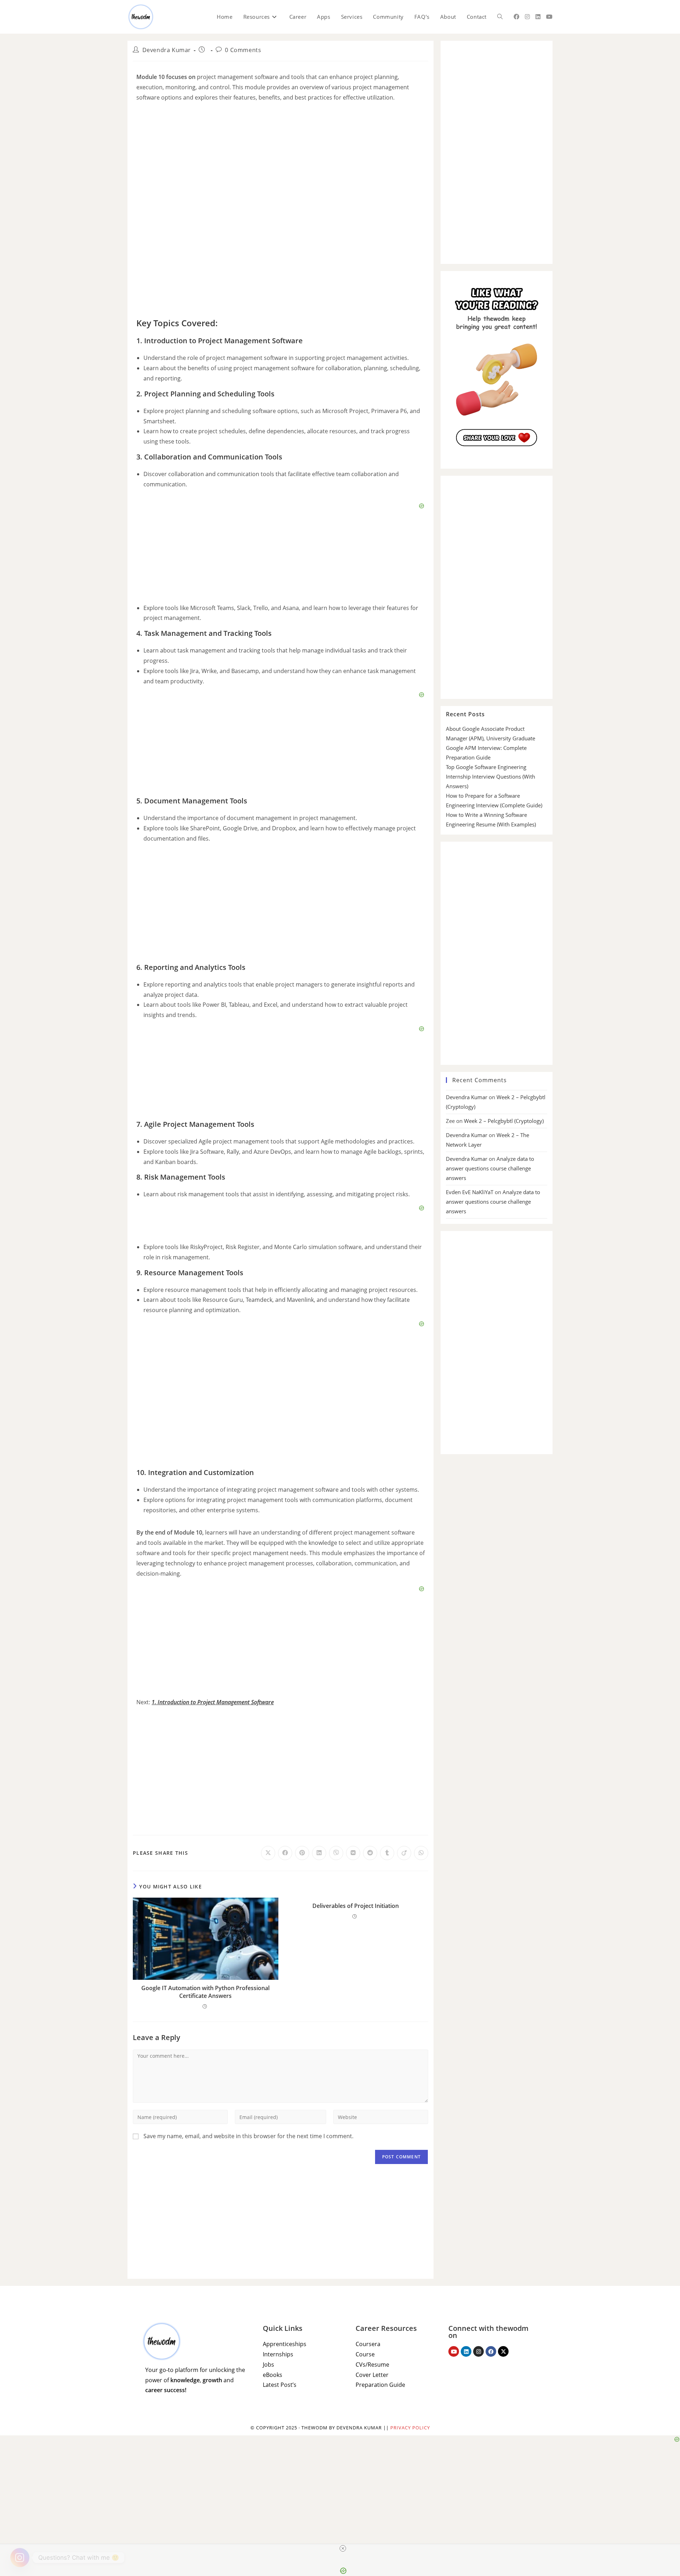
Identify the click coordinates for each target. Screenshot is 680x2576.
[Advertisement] (280, 260)
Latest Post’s (280, 2385)
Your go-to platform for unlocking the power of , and (195, 2380)
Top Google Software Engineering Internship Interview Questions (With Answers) (491, 776)
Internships (278, 2354)
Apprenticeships (285, 2344)
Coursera (368, 2344)
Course (365, 2354)
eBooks (273, 2375)
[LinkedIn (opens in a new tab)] (538, 17)
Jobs (268, 2365)
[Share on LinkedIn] (319, 1853)
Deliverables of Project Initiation (356, 1906)
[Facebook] (491, 2351)
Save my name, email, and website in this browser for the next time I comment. (248, 2136)
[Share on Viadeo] (404, 1853)
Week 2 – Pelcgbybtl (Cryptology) (504, 1121)
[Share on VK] (353, 1853)
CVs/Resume (372, 2365)
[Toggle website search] (500, 17)
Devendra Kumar (167, 50)
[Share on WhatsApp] (421, 1853)
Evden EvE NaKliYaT (470, 1192)
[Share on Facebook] (285, 1853)
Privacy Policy (410, 2428)
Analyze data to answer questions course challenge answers (490, 1168)
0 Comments (243, 50)
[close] (343, 2548)
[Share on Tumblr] (387, 1853)
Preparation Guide (380, 2385)
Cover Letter (372, 2375)
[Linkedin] (466, 2351)
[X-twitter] (503, 2351)
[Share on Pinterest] (302, 1853)
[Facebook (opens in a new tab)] (516, 17)
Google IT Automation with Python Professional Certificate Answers (205, 1992)
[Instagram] (478, 2351)
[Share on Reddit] (370, 1853)
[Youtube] (454, 2351)
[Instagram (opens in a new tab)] (527, 17)
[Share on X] (268, 1853)
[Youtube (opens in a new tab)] (549, 17)
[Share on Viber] (336, 1853)
